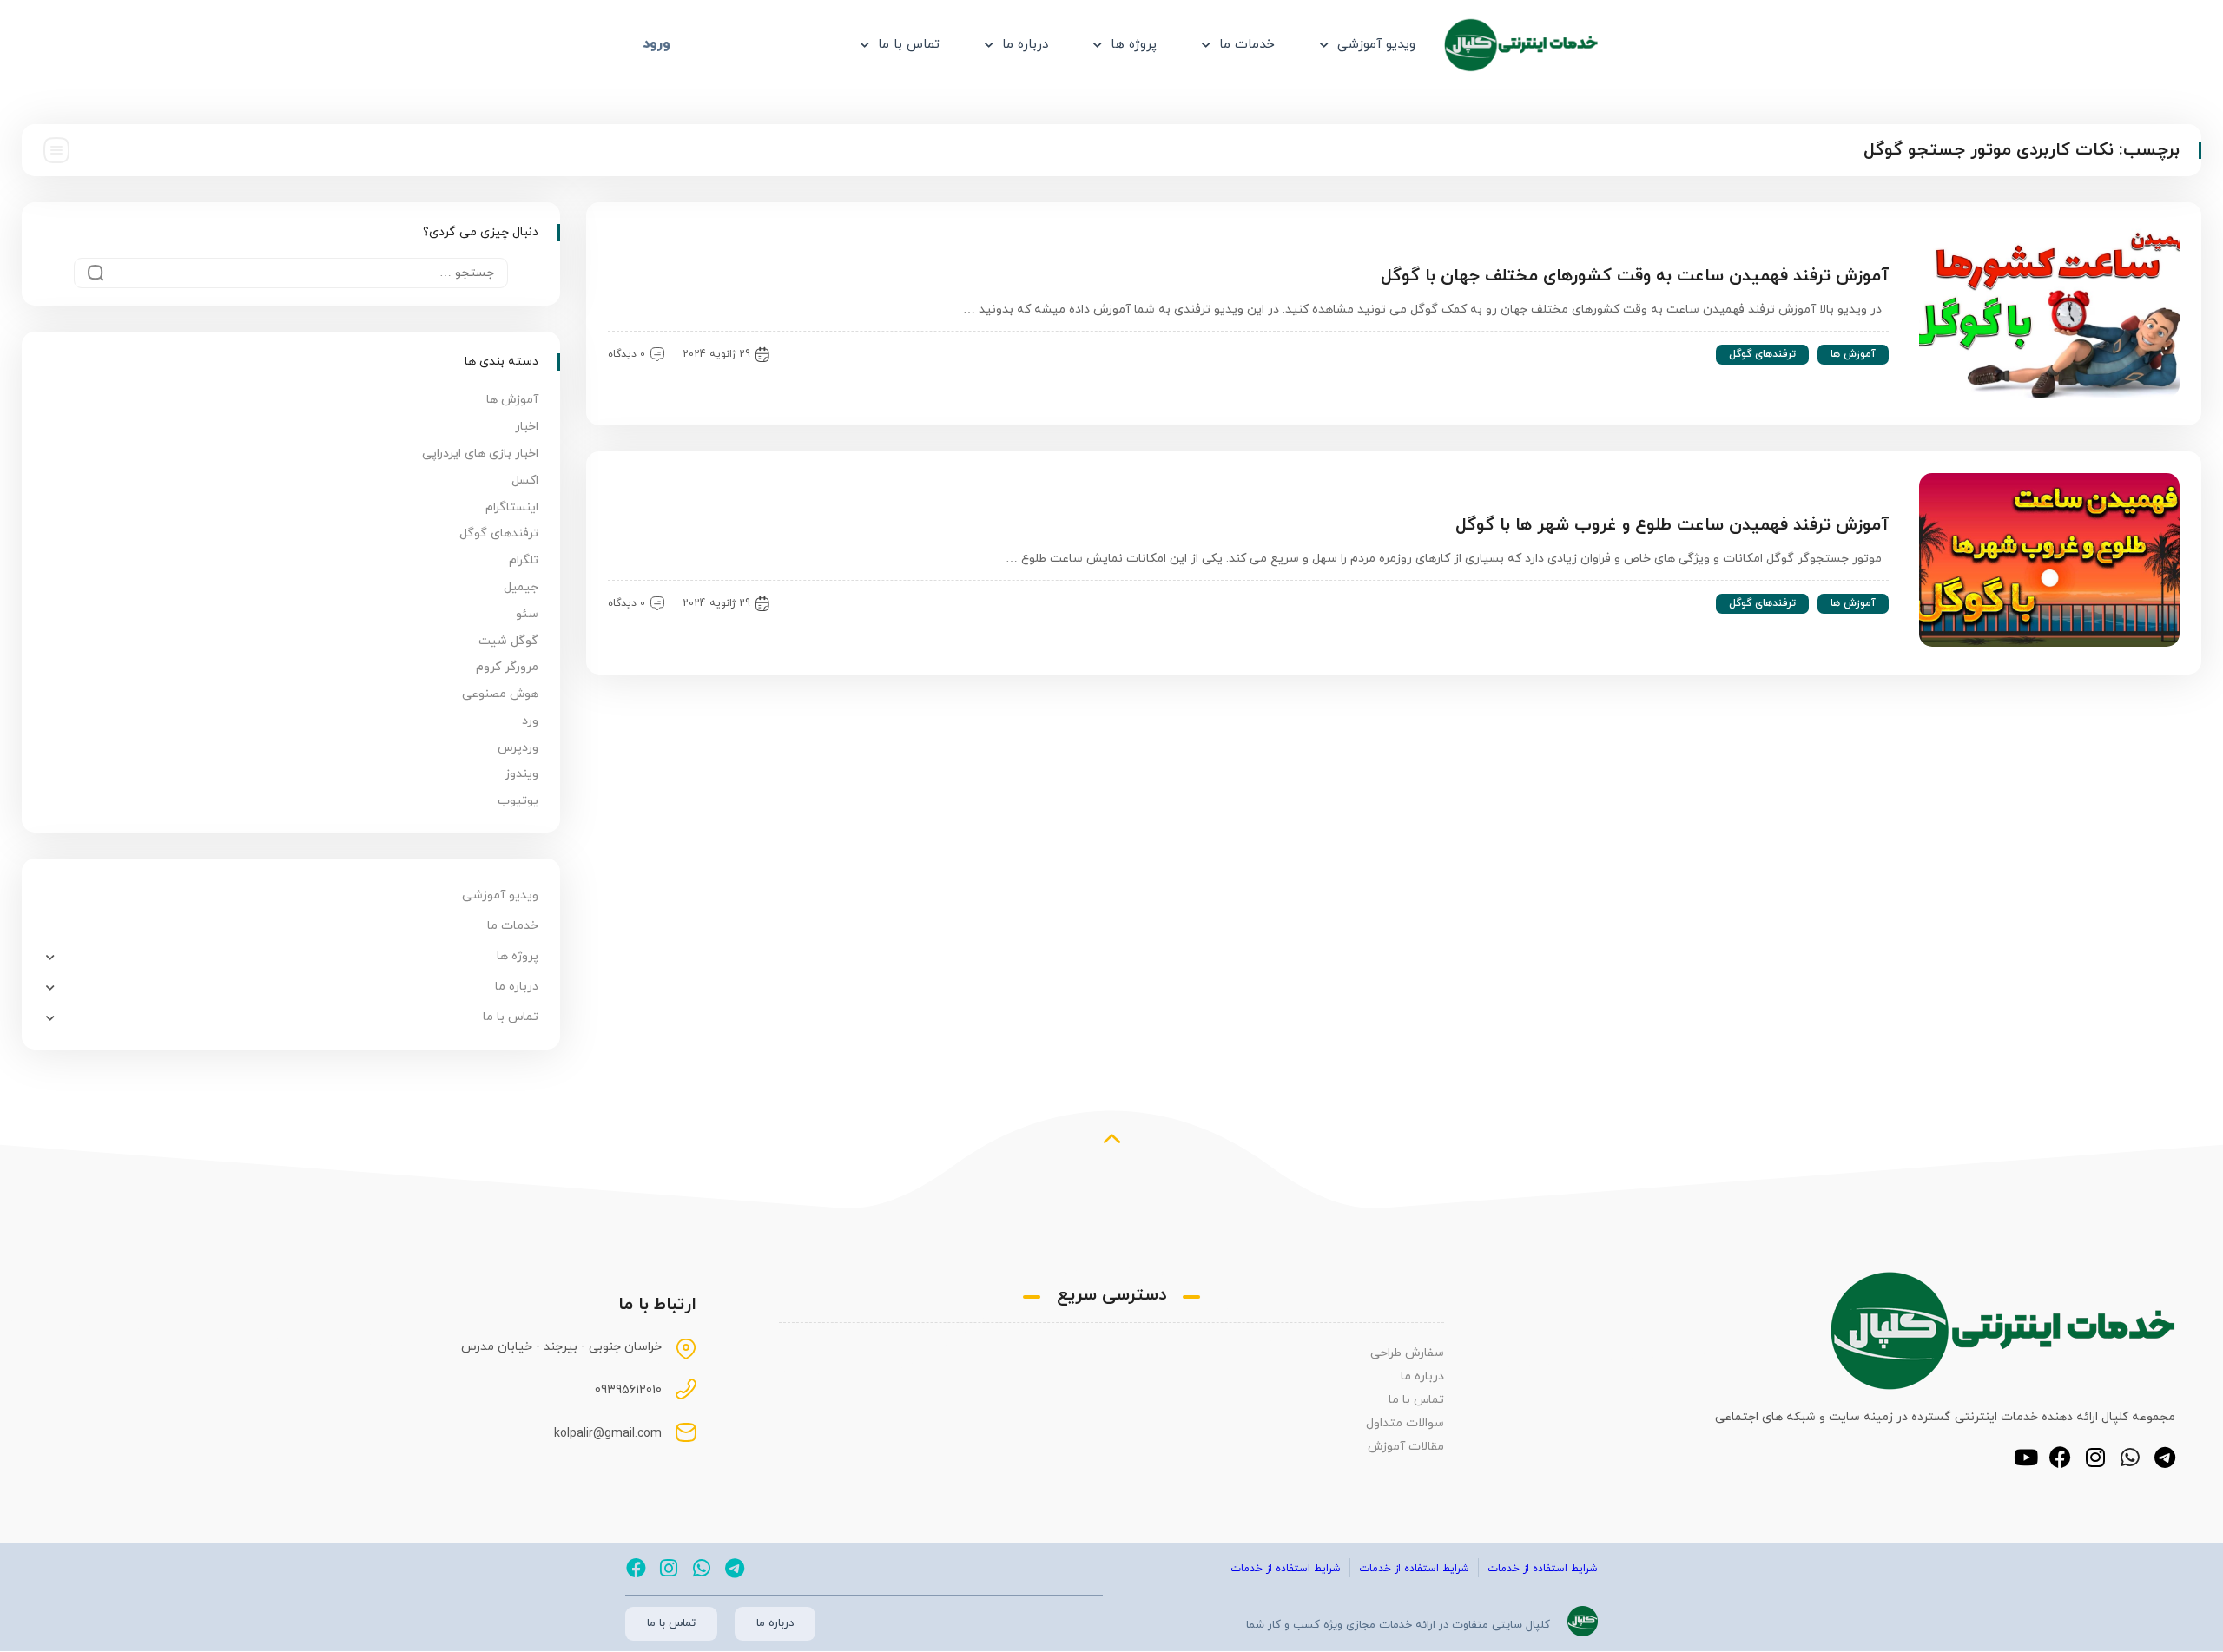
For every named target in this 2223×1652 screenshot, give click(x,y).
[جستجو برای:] (291, 273)
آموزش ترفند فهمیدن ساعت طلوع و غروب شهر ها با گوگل (1672, 525)
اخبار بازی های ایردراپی (480, 454)
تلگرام (524, 560)
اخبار (527, 427)
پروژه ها (1134, 45)
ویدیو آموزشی (1376, 45)
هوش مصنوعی (500, 694)
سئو (527, 614)
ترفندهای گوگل (1762, 354)
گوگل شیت (508, 641)
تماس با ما (909, 45)
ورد (530, 721)
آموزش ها (1853, 354)
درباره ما (1025, 45)
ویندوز (521, 774)
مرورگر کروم (507, 667)
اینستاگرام (512, 507)
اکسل (525, 480)
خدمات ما (1247, 45)
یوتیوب (518, 801)
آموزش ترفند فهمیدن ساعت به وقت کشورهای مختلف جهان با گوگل (1635, 276)
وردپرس (518, 748)
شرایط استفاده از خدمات (1543, 1569)
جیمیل (521, 587)
